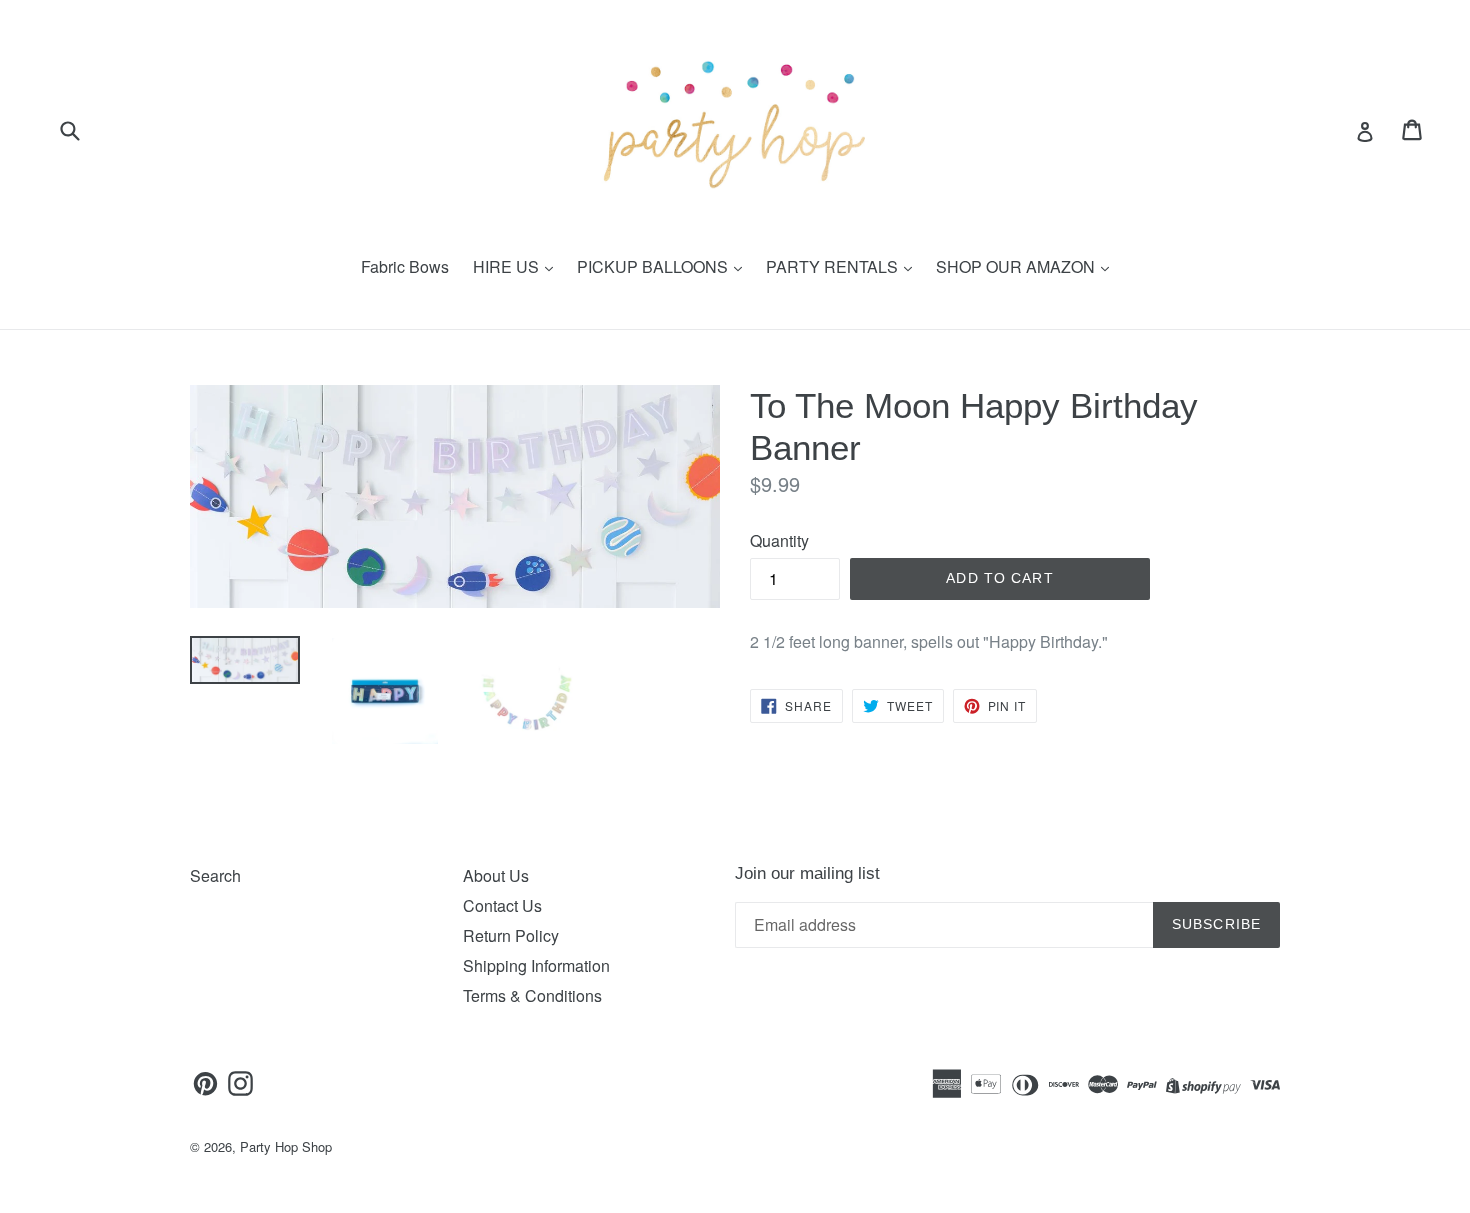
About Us (496, 875)
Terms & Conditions (532, 995)
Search (215, 875)
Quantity (779, 540)
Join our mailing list (807, 873)
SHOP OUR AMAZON (1017, 266)
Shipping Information (536, 965)
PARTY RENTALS (834, 266)
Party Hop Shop (286, 1146)
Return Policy (511, 935)
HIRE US (508, 266)
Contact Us (502, 905)
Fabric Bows (405, 266)
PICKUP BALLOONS (654, 266)
